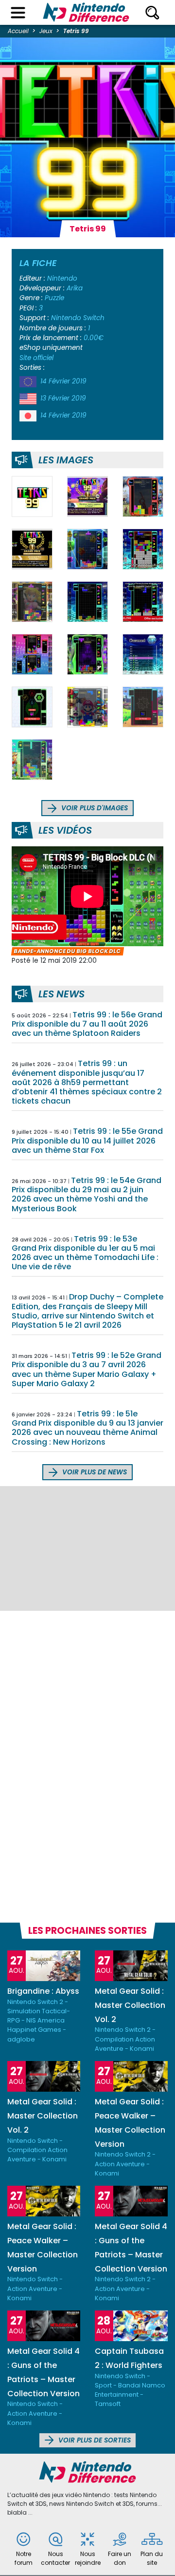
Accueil (18, 31)
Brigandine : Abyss (43, 1991)
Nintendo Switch (78, 318)
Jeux (46, 31)
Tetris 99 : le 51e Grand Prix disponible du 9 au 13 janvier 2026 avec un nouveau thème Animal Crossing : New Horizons (87, 1428)
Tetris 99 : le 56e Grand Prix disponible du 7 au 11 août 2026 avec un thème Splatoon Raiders (87, 1024)
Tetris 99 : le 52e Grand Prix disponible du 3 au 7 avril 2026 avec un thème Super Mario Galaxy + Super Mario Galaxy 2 (87, 1369)
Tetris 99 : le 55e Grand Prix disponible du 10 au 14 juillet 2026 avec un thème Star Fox (87, 1140)
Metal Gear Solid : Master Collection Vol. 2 (130, 2005)
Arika (75, 288)
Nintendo (62, 278)
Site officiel (36, 358)
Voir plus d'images (94, 808)
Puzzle (54, 298)
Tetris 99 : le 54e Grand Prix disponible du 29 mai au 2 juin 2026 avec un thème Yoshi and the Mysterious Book (87, 1194)
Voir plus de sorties (94, 2440)
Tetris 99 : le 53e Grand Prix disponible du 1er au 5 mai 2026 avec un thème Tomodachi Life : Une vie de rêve (85, 1253)
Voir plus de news (94, 1472)
